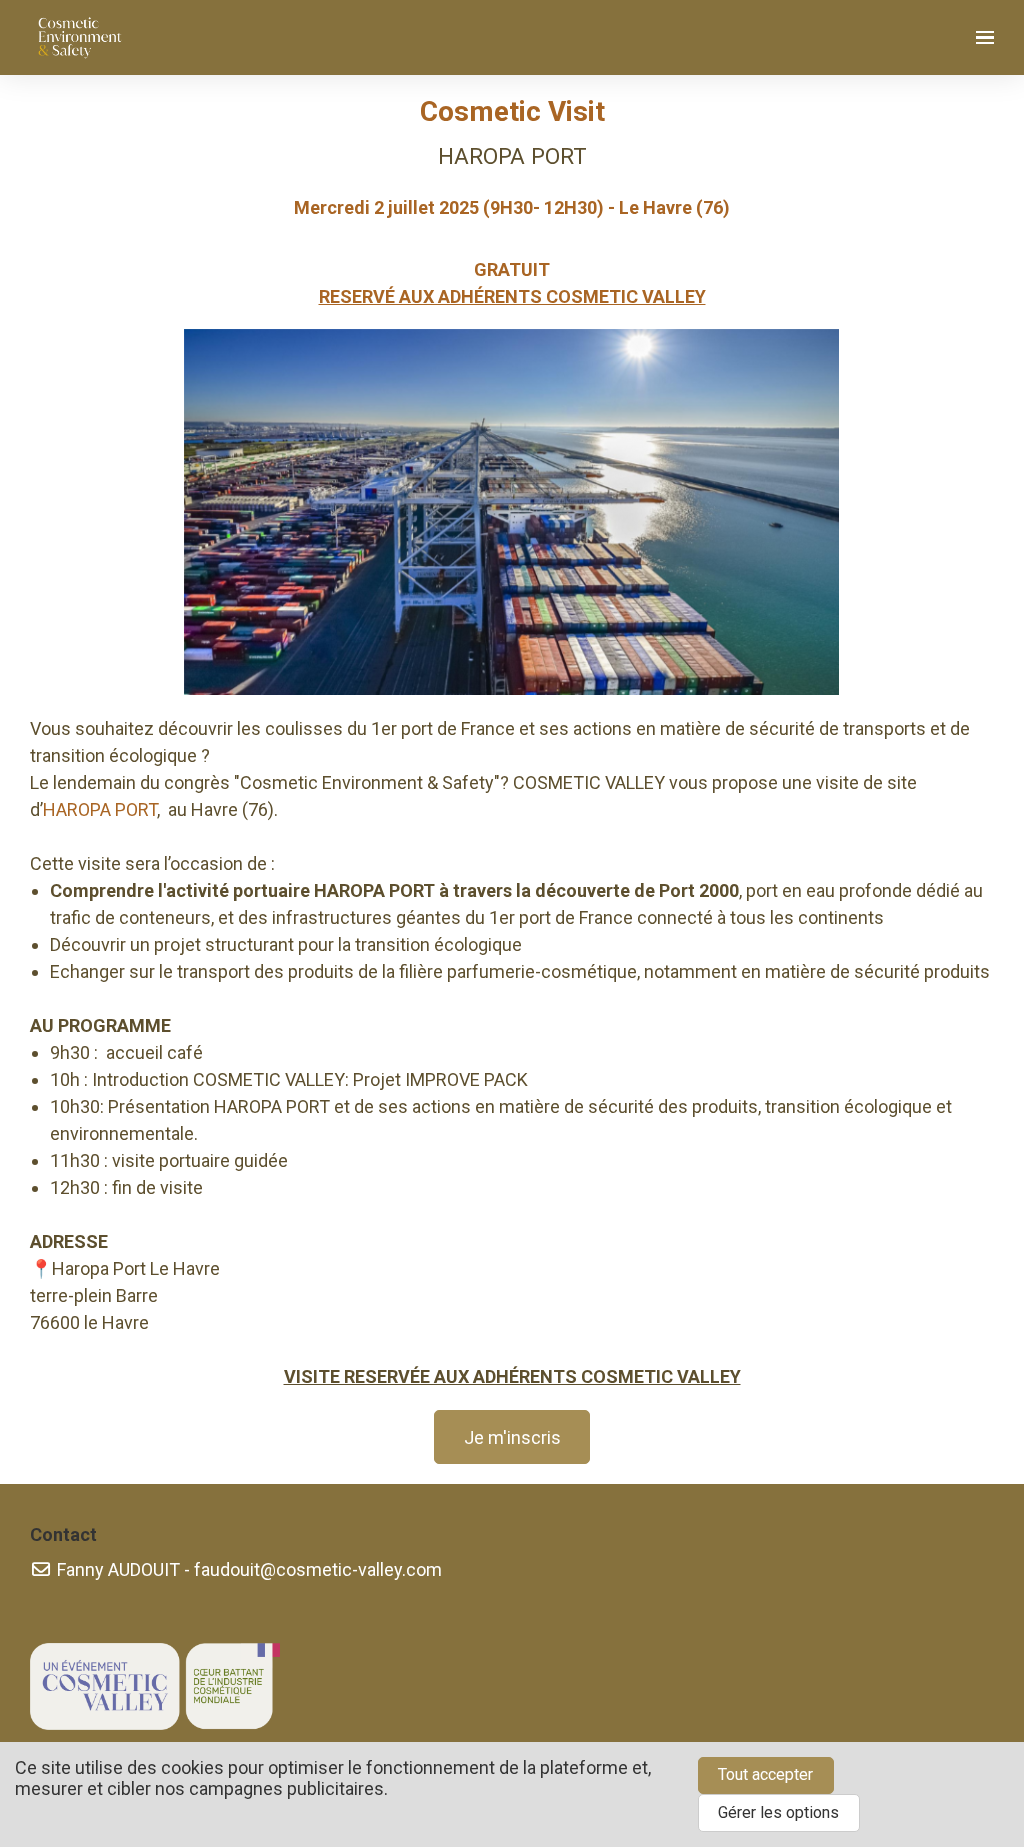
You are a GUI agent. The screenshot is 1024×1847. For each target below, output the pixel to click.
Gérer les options (778, 1812)
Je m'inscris (512, 1437)
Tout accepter (765, 1774)
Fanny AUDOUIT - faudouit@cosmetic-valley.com (247, 1569)
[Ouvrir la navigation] (985, 37)
